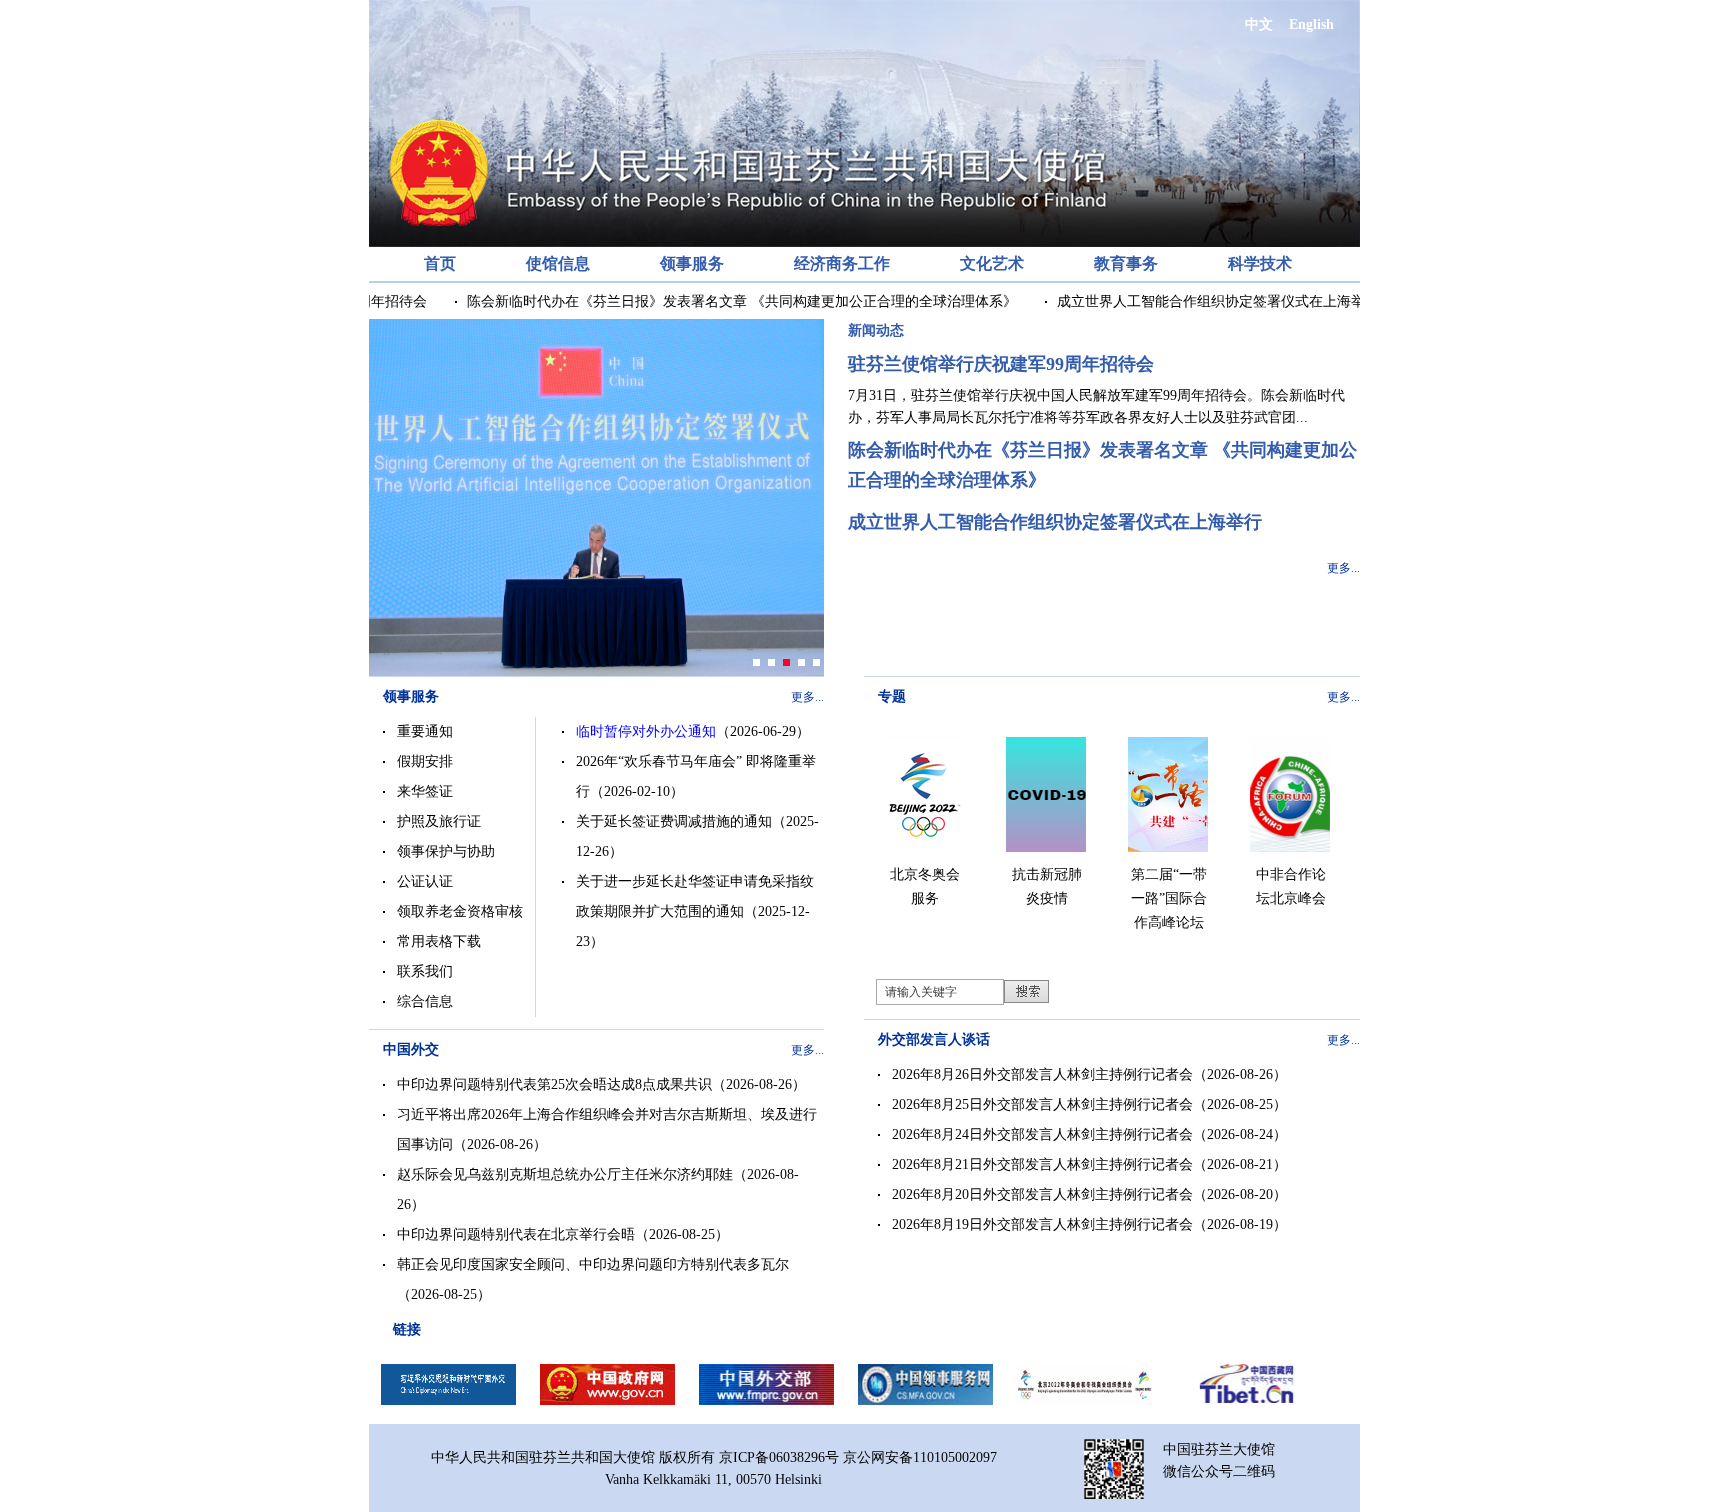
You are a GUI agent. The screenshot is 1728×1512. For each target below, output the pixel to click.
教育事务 (1126, 263)
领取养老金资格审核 (460, 911)
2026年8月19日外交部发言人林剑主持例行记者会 (1042, 1224)
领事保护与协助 (446, 851)
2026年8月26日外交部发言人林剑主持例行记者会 (1042, 1074)
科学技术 (1260, 263)
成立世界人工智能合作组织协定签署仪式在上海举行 (1197, 301)
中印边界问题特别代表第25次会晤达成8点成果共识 (554, 1084)
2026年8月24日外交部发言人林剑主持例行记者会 (1042, 1134)
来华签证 (425, 791)
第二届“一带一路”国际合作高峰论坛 (1169, 898)
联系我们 (425, 971)
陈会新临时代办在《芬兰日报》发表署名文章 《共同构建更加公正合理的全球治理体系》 (721, 301)
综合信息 (425, 1001)
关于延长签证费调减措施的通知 (674, 821)
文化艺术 (992, 263)
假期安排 (425, 761)
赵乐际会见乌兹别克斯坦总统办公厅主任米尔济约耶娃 (565, 1174)
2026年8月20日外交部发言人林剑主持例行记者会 (1042, 1194)
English (1311, 24)
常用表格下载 (439, 941)
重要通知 (425, 731)
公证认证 (425, 881)
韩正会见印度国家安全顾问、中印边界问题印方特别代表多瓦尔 (593, 1264)
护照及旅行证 (439, 821)
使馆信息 (558, 263)
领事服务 (692, 263)
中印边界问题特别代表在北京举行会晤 (516, 1234)
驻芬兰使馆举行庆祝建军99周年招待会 (1001, 364)
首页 (440, 263)
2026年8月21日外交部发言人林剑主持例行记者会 (1042, 1164)
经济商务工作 (842, 263)
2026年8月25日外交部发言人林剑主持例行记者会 (1042, 1104)
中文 (1259, 24)
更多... (1343, 568)
